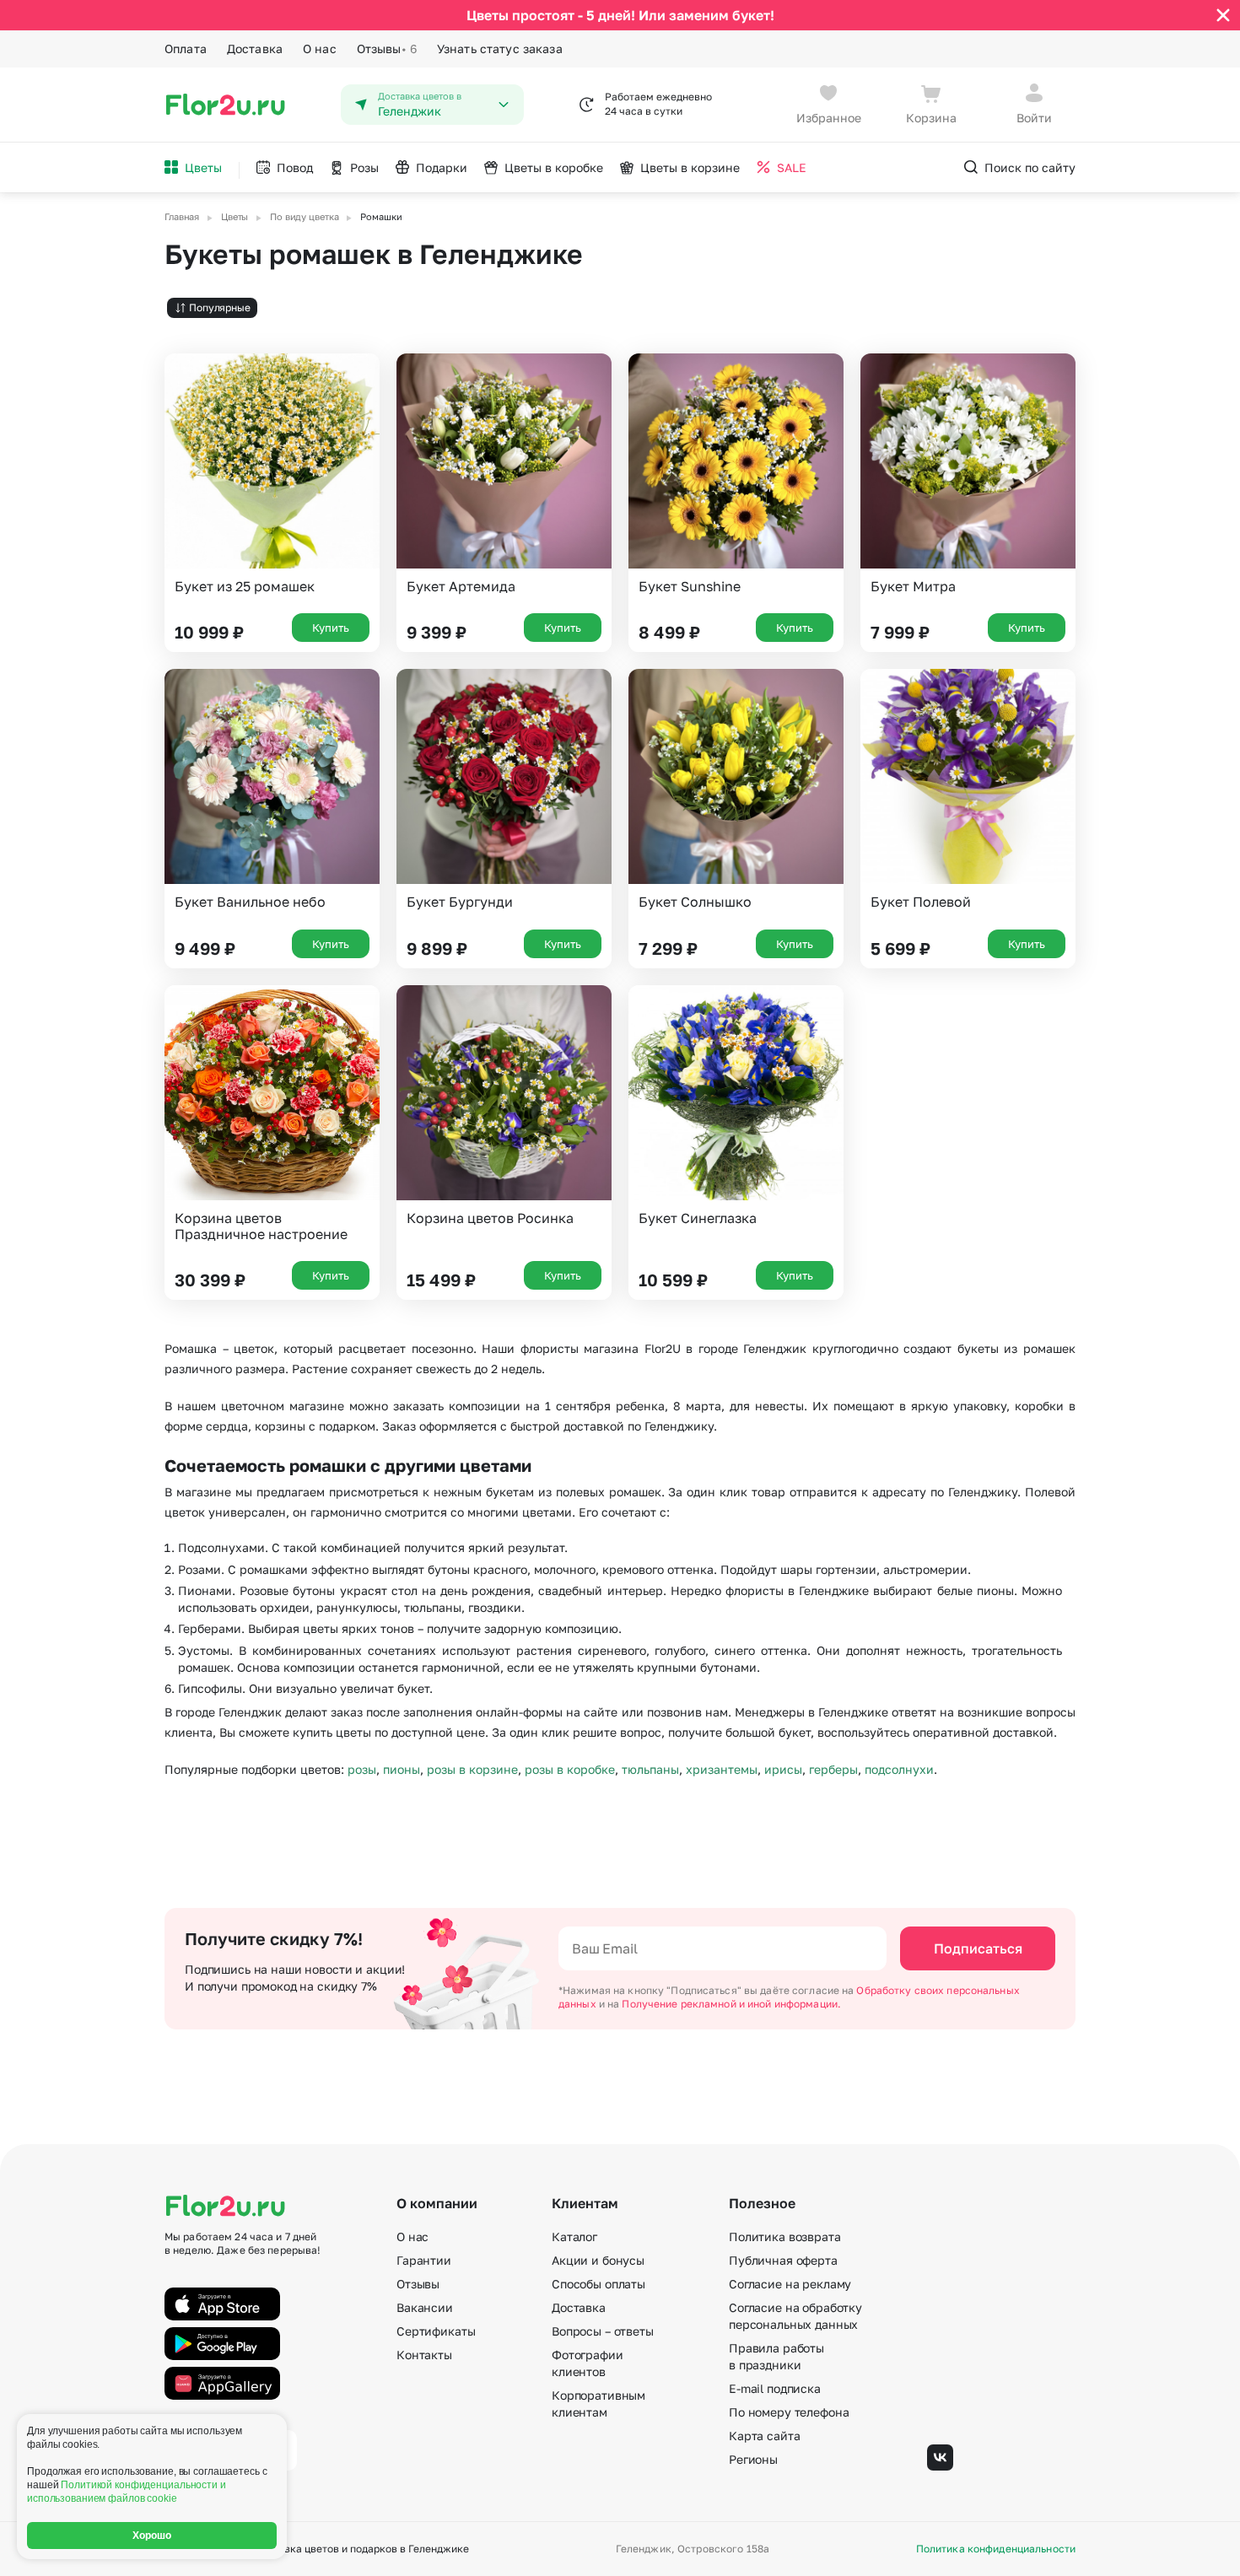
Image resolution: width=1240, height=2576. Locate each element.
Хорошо (152, 2536)
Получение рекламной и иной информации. (731, 2004)
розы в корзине (472, 1769)
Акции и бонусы (598, 2260)
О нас (320, 49)
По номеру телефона (789, 2412)
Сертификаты (436, 2331)
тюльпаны (650, 1769)
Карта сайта (764, 2436)
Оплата (186, 49)
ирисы (783, 1769)
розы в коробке (570, 1769)
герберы (833, 1769)
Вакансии (425, 2307)
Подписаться (978, 1948)
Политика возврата (785, 2236)
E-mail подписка (775, 2388)
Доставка (255, 49)
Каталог (574, 2236)
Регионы (753, 2459)
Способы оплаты (598, 2284)
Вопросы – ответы (603, 2331)
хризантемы (722, 1769)
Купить (331, 628)
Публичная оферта (783, 2260)
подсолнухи (899, 1769)
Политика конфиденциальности (996, 2549)
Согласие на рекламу (790, 2284)
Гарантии (424, 2260)
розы (362, 1769)
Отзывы (387, 49)
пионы (402, 1769)
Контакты (424, 2355)
